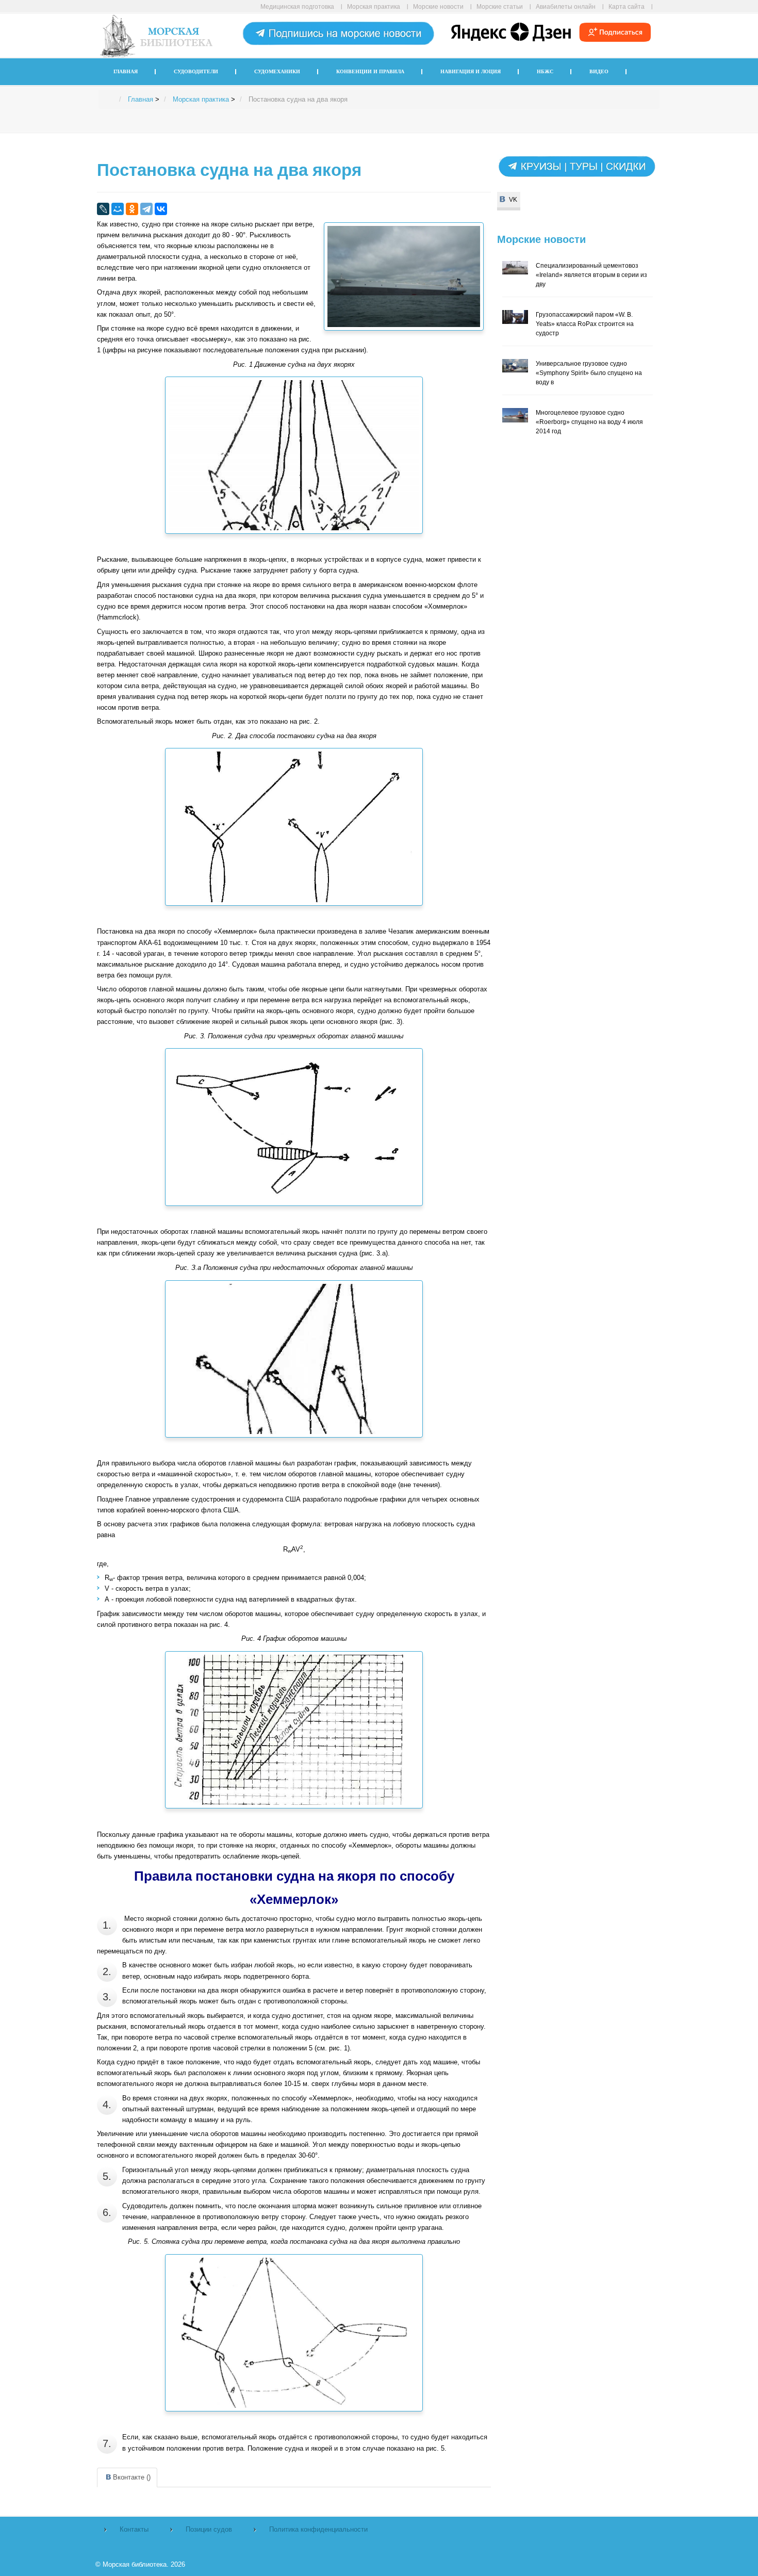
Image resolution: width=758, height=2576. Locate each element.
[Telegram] (146, 209)
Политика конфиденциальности (318, 2529)
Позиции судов (209, 2529)
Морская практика (374, 6)
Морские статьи (500, 6)
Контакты (134, 2529)
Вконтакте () (132, 2477)
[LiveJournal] (103, 209)
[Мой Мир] (118, 209)
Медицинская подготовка (297, 6)
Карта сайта (627, 6)
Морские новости (438, 6)
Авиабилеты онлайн (566, 6)
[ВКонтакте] (161, 209)
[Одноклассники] (132, 209)
